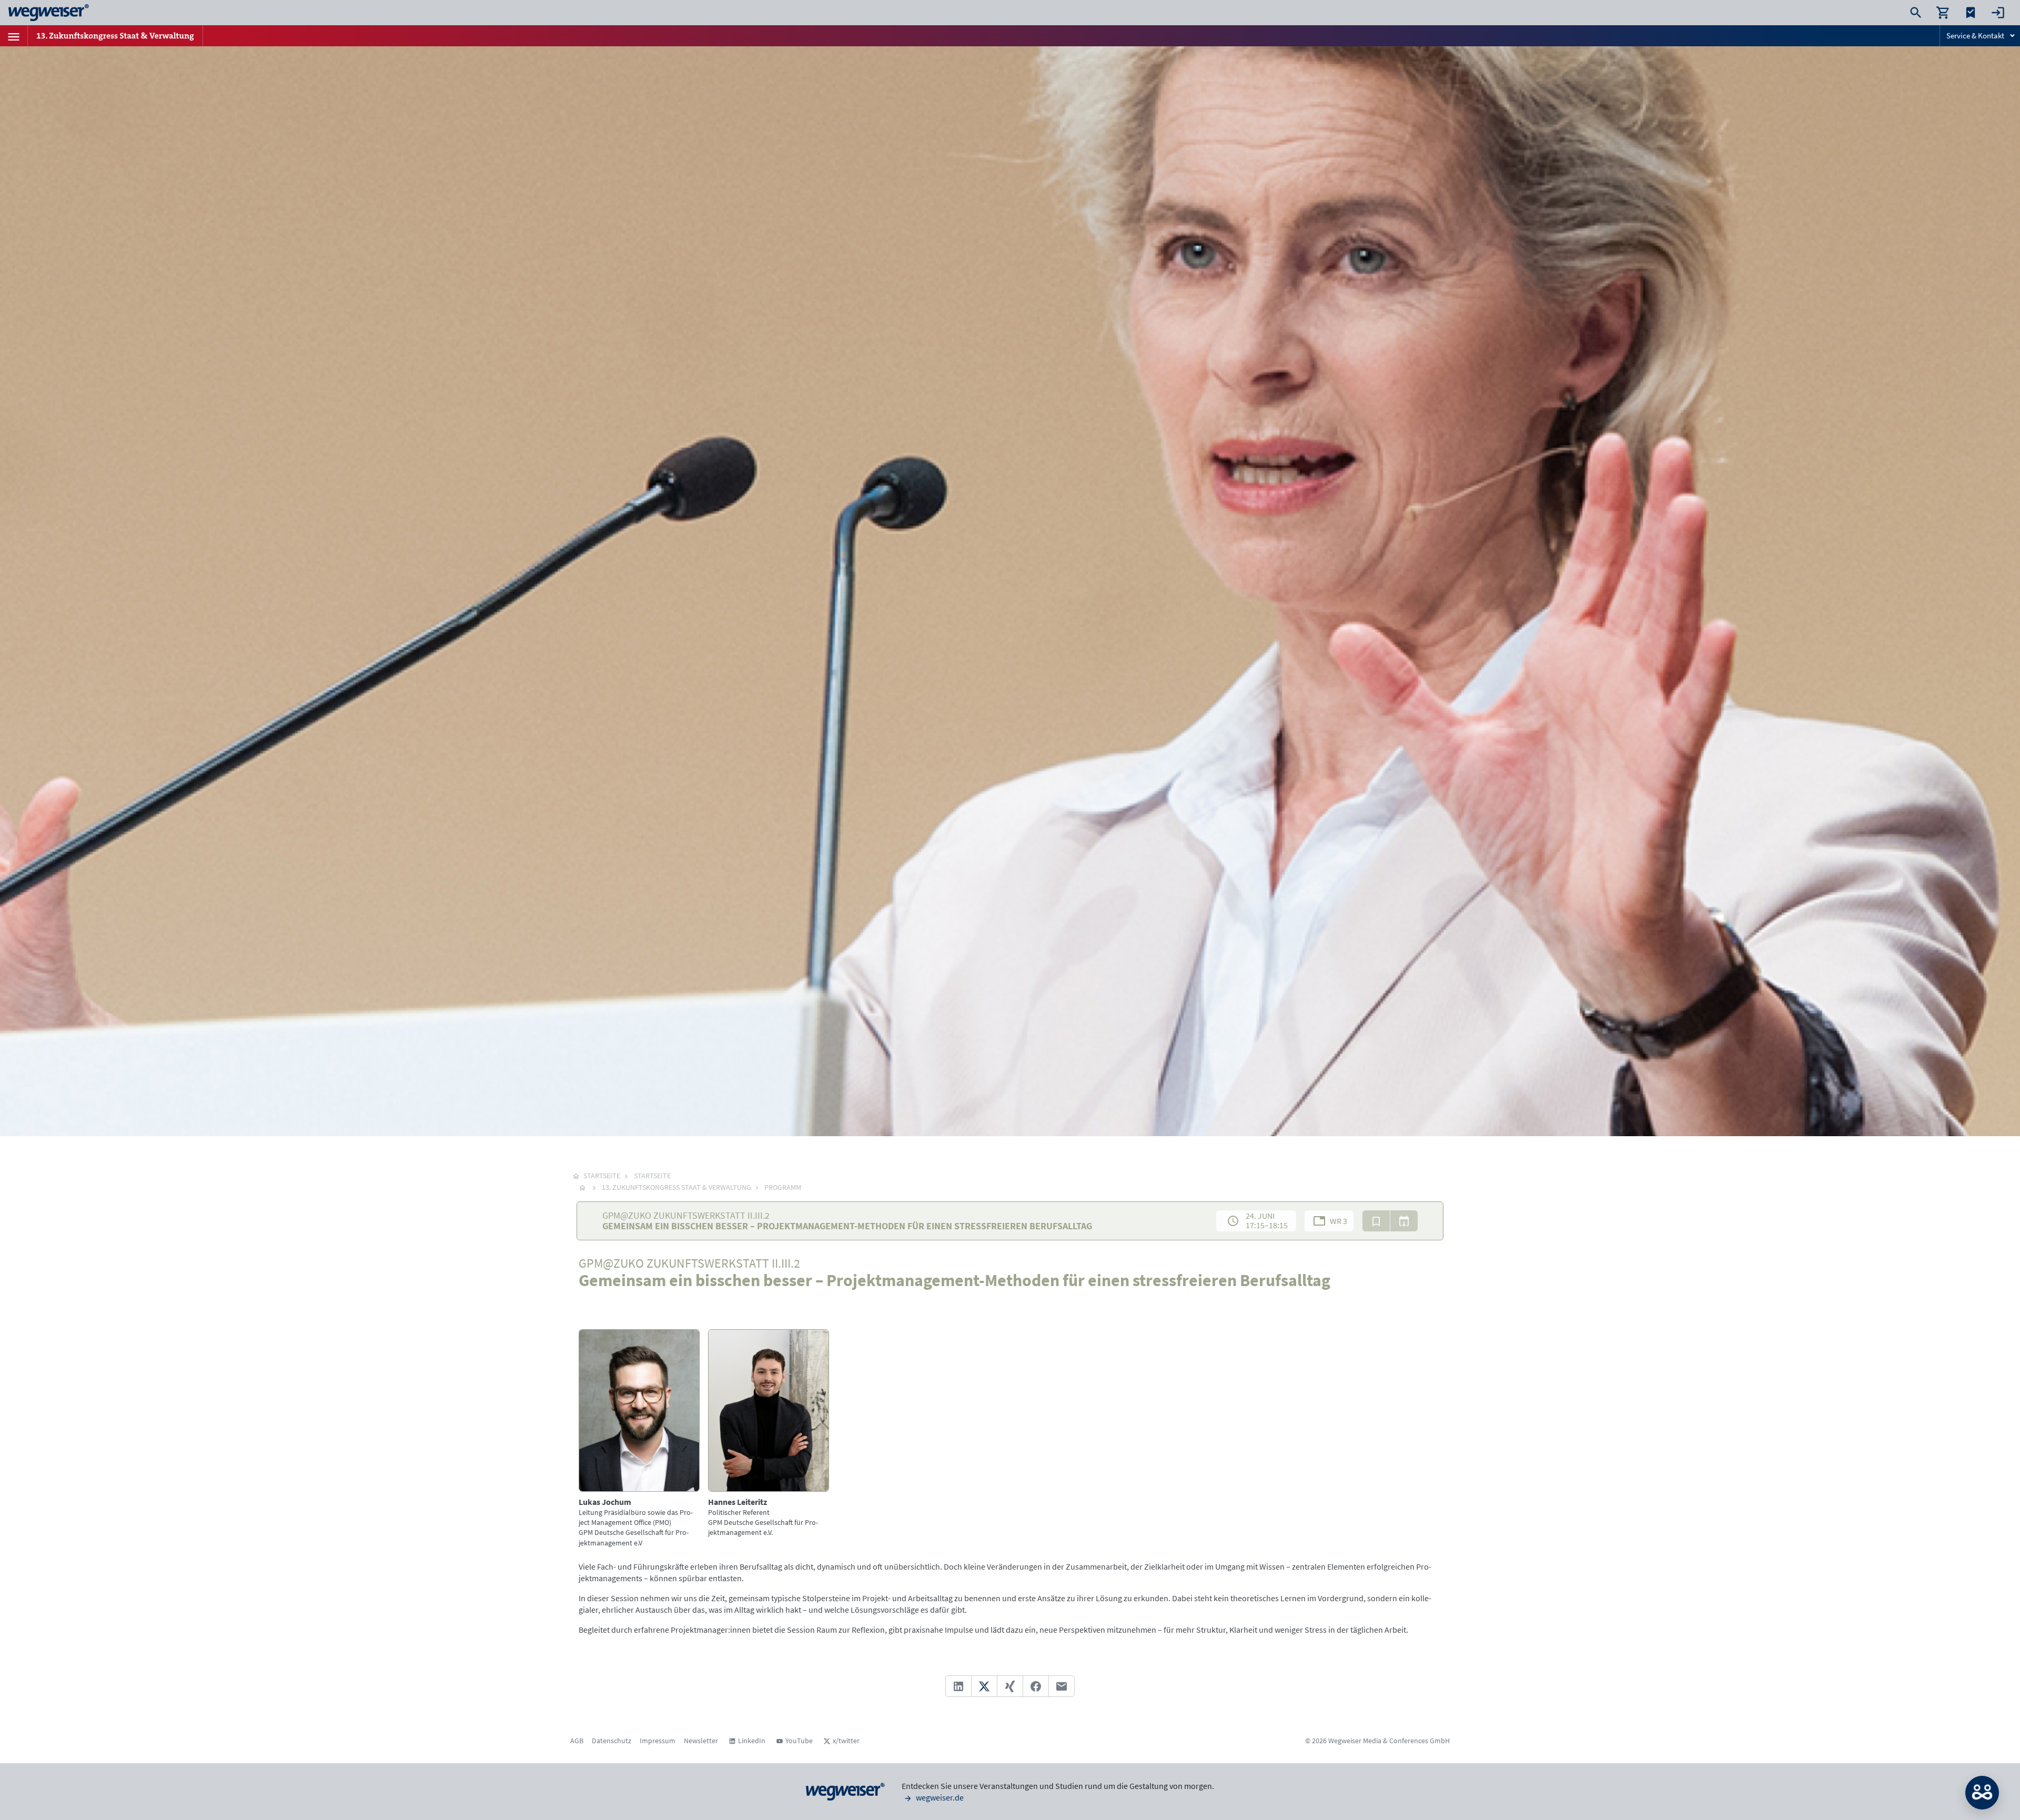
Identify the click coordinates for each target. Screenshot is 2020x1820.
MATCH (1982, 1793)
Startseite (652, 1176)
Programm (783, 1187)
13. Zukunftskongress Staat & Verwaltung (676, 1187)
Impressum (658, 1741)
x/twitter (846, 1741)
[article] (639, 1439)
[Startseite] (582, 1187)
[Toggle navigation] (14, 36)
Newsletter (701, 1741)
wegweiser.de (939, 1797)
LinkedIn (752, 1741)
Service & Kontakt (1975, 36)
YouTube (799, 1741)
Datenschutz (612, 1741)
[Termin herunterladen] (1404, 1221)
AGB (577, 1741)
